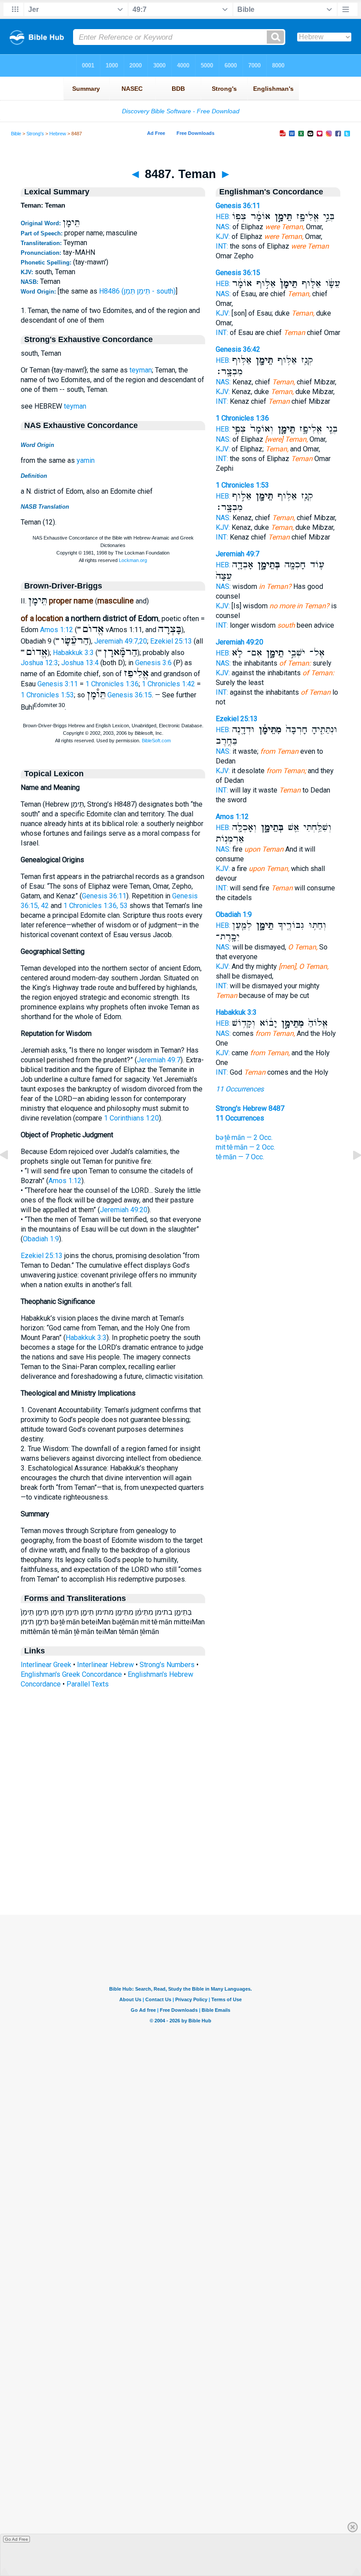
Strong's (35, 134)
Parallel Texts (88, 1684)
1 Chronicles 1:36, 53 (96, 906)
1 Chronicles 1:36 (112, 684)
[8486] (11, 1175)
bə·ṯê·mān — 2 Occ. (244, 1137)
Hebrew (58, 134)
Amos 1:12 (57, 630)
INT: (222, 246)
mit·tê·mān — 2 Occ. (245, 1147)
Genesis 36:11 (104, 896)
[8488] (350, 1175)
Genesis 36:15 (130, 695)
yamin (86, 460)
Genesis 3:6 (153, 663)
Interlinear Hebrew (105, 1665)
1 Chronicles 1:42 (168, 684)
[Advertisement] (180, 1861)
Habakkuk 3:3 (73, 653)
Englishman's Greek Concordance (71, 1674)
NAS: (223, 227)
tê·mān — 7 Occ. (240, 1157)
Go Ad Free (17, 2539)
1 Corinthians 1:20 (131, 1118)
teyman (141, 370)
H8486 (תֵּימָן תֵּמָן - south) (137, 291)
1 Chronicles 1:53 (47, 695)
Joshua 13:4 (80, 663)
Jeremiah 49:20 (124, 1210)
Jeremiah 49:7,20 (121, 641)
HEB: (223, 217)
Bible (16, 134)
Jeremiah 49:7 (159, 1060)
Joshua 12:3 (39, 663)
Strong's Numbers (167, 1665)
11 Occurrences (240, 1089)
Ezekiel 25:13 (171, 641)
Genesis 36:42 (238, 349)
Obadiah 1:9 (41, 1239)
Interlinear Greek (46, 1665)
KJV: (223, 236)
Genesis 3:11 (58, 684)
